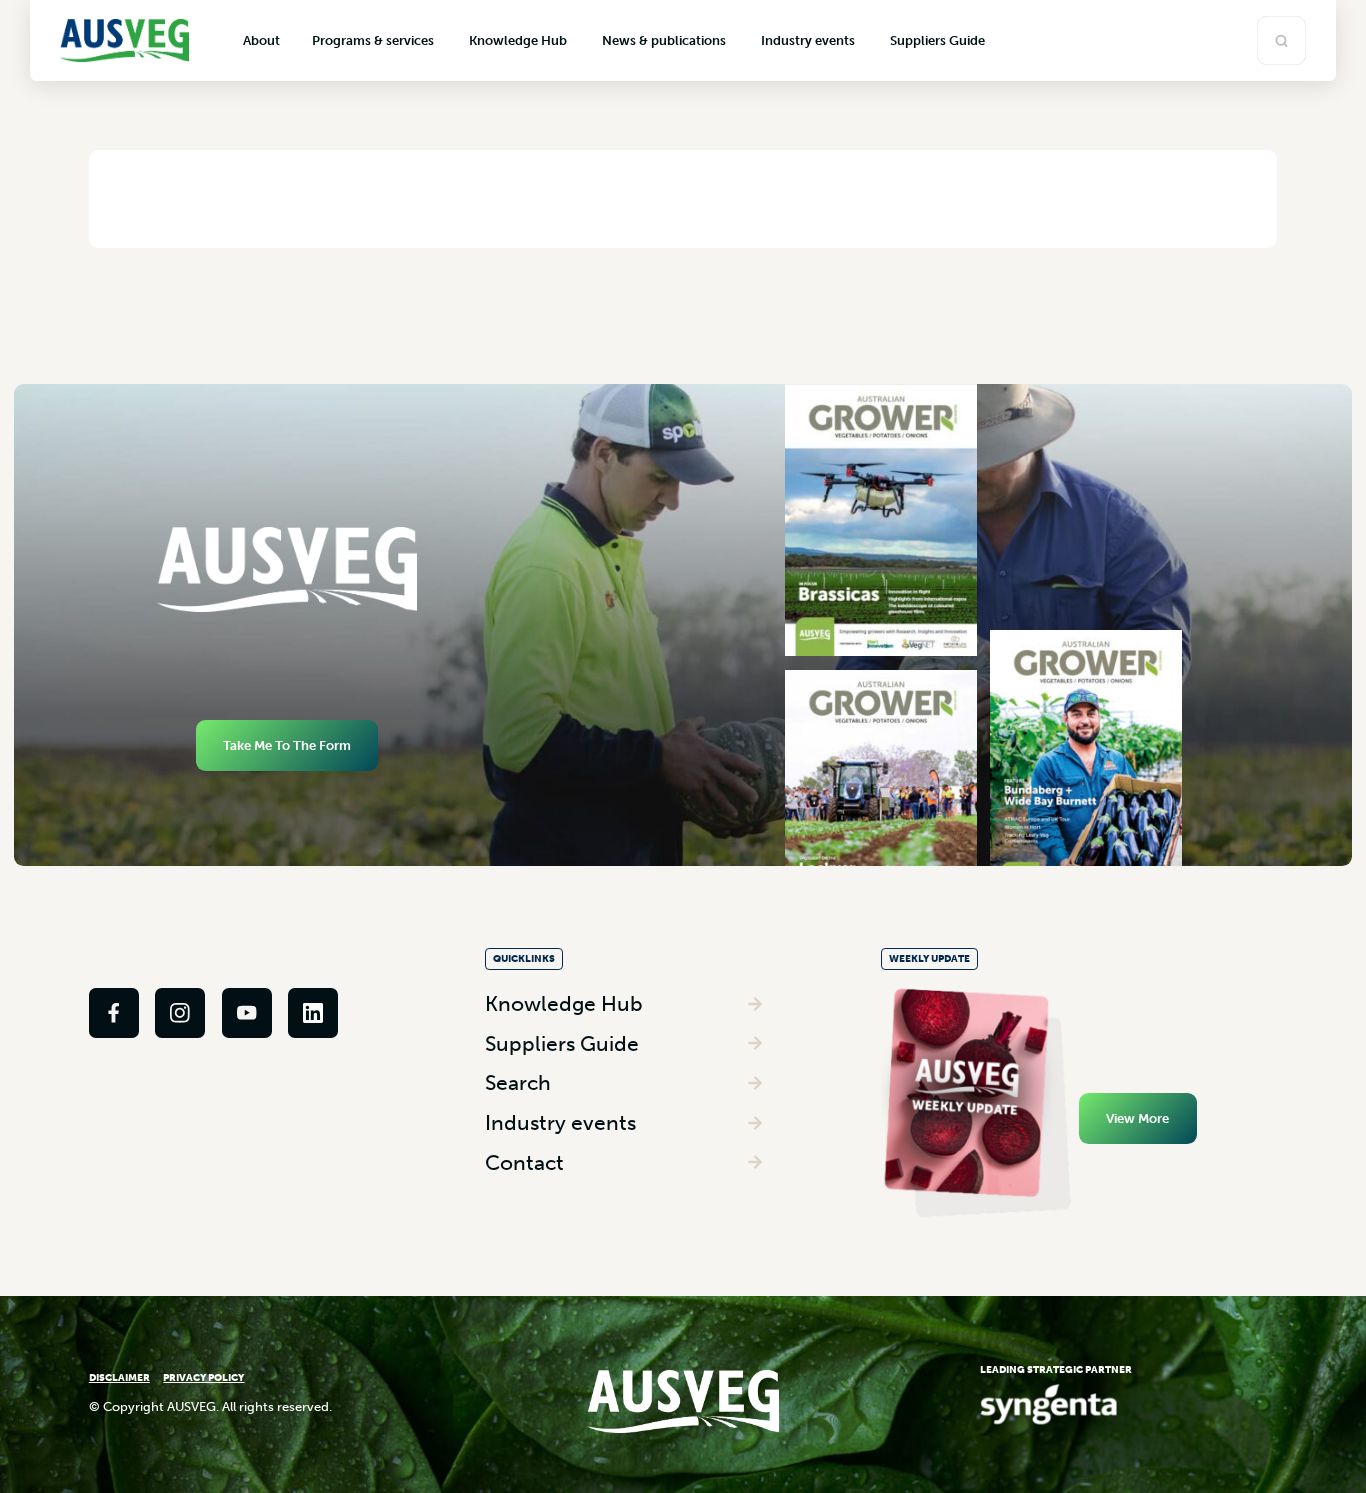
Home (145, 198)
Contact (524, 1162)
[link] (114, 1013)
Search (518, 1082)
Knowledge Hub (564, 1003)
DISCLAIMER (119, 1377)
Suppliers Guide (562, 1043)
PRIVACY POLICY (203, 1377)
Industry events (560, 1122)
